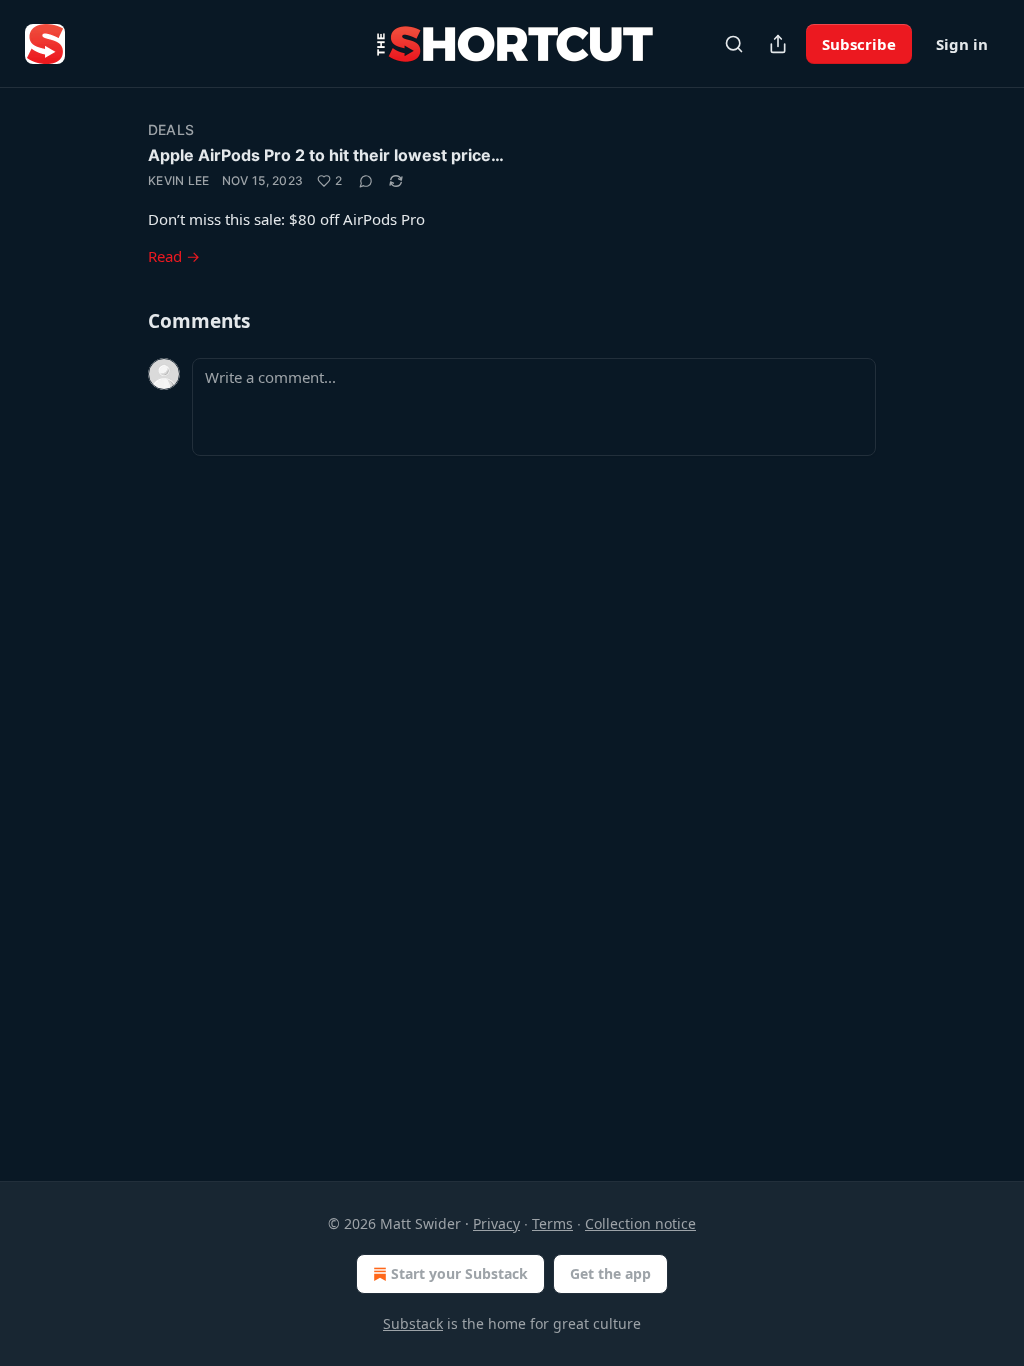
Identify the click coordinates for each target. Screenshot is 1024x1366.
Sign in (962, 44)
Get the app (610, 1273)
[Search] (734, 44)
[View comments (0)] (366, 181)
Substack (413, 1323)
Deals (171, 129)
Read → (174, 256)
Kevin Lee (179, 180)
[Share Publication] (778, 44)
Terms (552, 1223)
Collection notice (640, 1223)
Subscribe (859, 44)
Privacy (496, 1223)
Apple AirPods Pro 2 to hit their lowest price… (326, 155)
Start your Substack (459, 1273)
